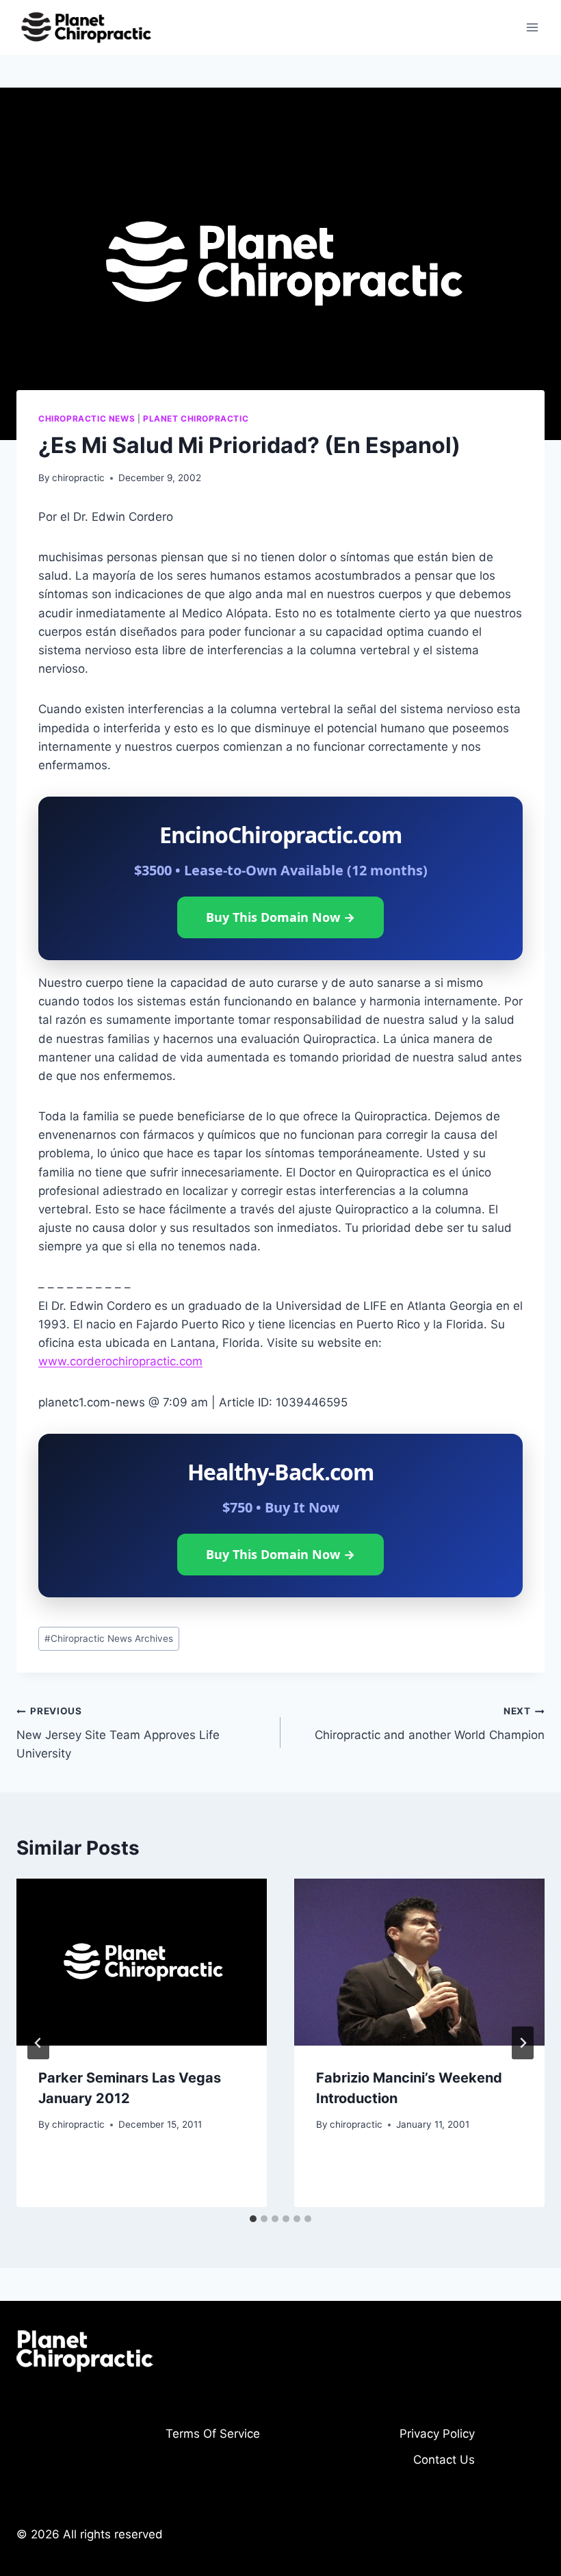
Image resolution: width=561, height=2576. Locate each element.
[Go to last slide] (38, 2043)
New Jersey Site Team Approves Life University (118, 1733)
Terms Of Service (213, 2434)
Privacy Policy (437, 2434)
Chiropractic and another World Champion (430, 1724)
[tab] (253, 2219)
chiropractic (78, 478)
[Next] (523, 2043)
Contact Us (444, 2460)
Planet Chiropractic (196, 418)
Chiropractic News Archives (109, 1638)
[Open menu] (532, 27)
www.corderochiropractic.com (120, 1361)
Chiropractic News (87, 418)
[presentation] (142, 1962)
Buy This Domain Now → (280, 917)
